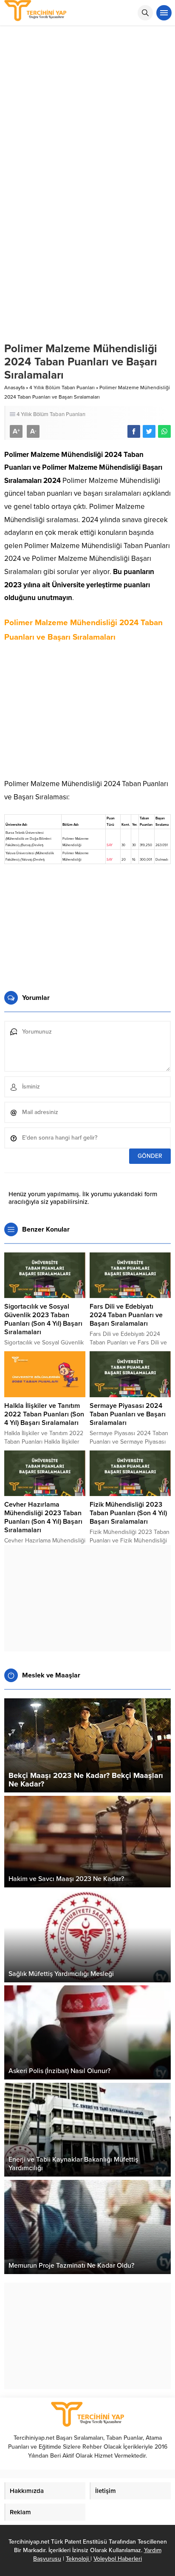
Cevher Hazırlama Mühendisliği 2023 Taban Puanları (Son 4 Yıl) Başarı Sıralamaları (43, 1517)
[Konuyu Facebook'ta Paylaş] (134, 431)
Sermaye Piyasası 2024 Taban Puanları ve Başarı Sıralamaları (128, 1414)
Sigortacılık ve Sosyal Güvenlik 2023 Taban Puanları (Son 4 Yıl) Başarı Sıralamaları (43, 1319)
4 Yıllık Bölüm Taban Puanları (62, 388)
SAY (110, 845)
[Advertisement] (87, 118)
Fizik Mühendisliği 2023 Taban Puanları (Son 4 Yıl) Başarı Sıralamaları (128, 1513)
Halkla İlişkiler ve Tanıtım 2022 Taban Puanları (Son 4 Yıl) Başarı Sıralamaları (44, 1414)
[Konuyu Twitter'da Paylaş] (149, 431)
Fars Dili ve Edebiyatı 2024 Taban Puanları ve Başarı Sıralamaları (126, 1315)
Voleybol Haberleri (118, 2559)
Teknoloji (78, 2559)
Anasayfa (14, 388)
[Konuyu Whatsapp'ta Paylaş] (164, 431)
